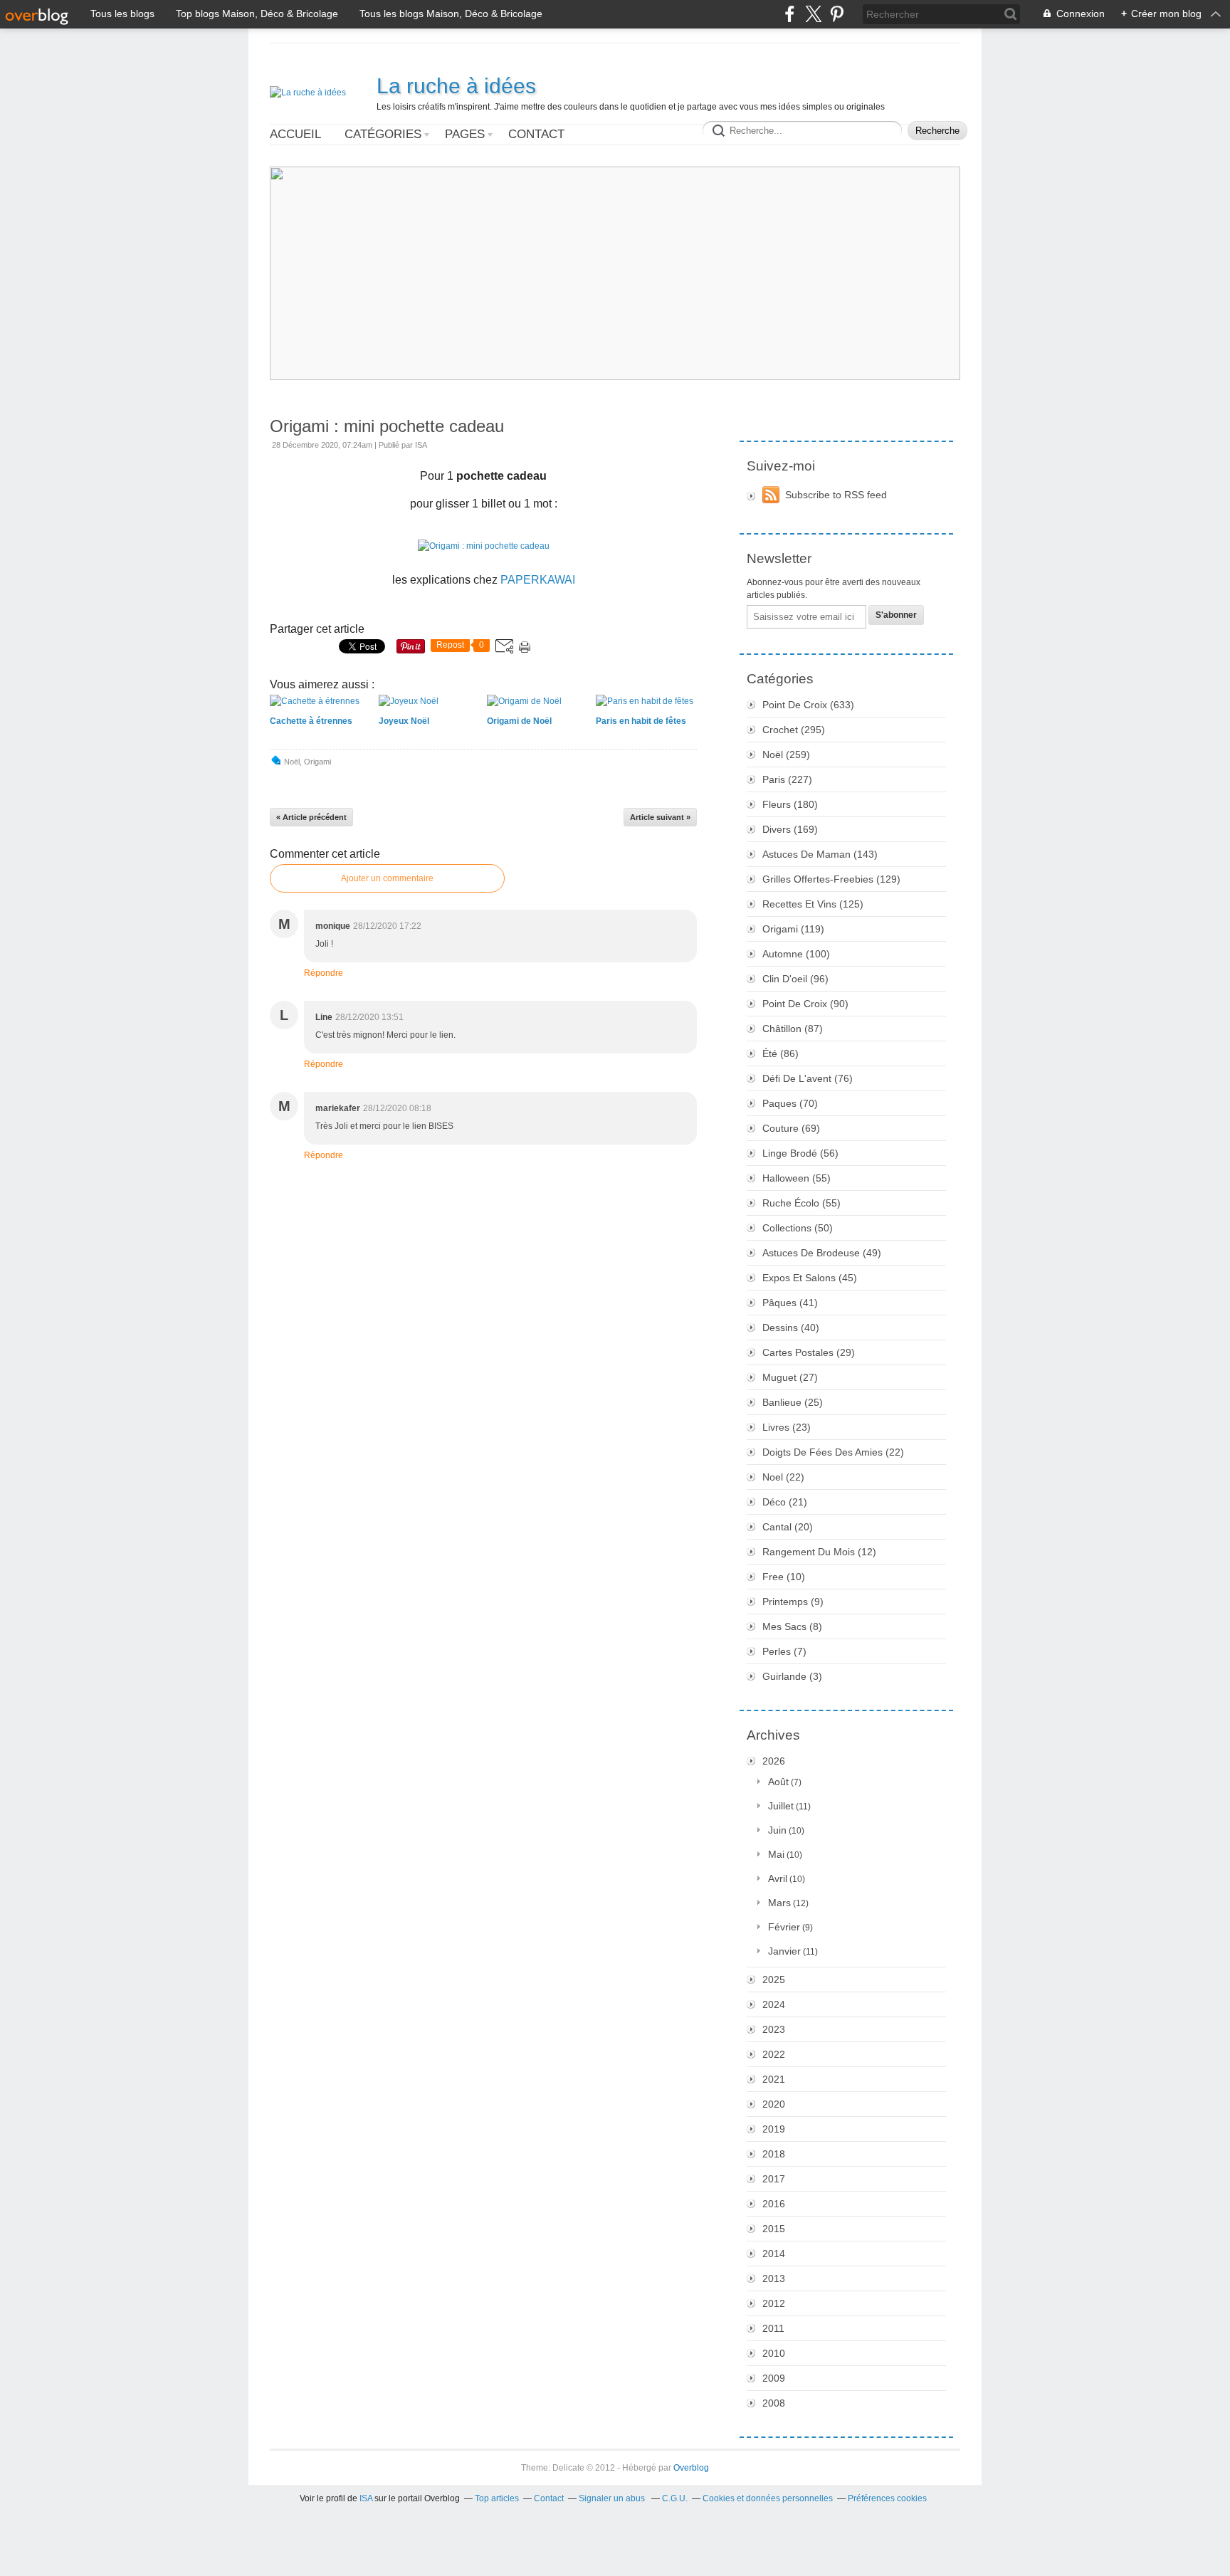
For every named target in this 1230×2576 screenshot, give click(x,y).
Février (784, 1927)
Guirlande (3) (792, 1676)
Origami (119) (793, 929)
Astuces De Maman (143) (820, 854)
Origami (317, 762)
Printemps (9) (793, 1602)
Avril (778, 1878)
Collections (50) (798, 1228)
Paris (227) (787, 779)
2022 (774, 2054)
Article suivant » (660, 817)
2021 (774, 2079)
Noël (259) (786, 755)
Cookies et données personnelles (768, 2498)
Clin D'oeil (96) (795, 979)
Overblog (691, 2468)
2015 (774, 2229)
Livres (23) (787, 1427)
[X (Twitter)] (813, 14)
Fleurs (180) (790, 804)
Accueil (295, 134)
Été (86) (780, 1053)
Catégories (383, 134)
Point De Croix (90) (805, 1004)
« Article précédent (311, 817)
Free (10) (784, 1577)
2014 (774, 2254)
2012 (774, 2303)
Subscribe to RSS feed (836, 495)
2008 (774, 2403)
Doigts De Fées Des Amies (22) (833, 1452)
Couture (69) (791, 1128)
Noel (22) (783, 1477)
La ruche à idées (456, 86)
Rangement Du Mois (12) (819, 1552)
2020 (774, 2104)
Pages (465, 134)
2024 (774, 2004)
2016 (774, 2204)
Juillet (781, 1806)
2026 (774, 1761)
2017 (774, 2179)
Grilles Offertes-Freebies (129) (831, 879)
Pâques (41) (790, 1303)
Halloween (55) (797, 1178)
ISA (366, 2498)
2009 (774, 2378)
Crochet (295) (794, 730)
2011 (773, 2328)
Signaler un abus (613, 2498)
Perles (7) (784, 1651)
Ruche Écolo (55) (801, 1203)
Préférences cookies (887, 2498)
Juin (777, 1830)
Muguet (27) (790, 1377)
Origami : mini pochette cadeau (387, 426)
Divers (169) (790, 829)
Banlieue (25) (793, 1402)
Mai (776, 1854)
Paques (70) (790, 1103)
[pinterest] (837, 14)
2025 (774, 1980)
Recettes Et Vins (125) (813, 904)
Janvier (784, 1951)
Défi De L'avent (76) (808, 1078)
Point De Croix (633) (808, 705)
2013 (774, 2278)
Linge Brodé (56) (800, 1153)
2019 (774, 2129)
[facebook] (790, 14)
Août (778, 1782)
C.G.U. (675, 2498)
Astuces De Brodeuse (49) (822, 1253)
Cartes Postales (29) (809, 1352)
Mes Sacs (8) (792, 1626)
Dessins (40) (791, 1328)
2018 (774, 2154)
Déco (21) (785, 1502)
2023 (774, 2029)
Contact (536, 134)
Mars (779, 1903)
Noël (292, 762)
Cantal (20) (788, 1527)
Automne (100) (796, 954)
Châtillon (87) (793, 1029)
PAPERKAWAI (538, 580)
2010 (774, 2353)
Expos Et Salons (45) (810, 1278)
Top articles (497, 2498)
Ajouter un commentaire (387, 878)
